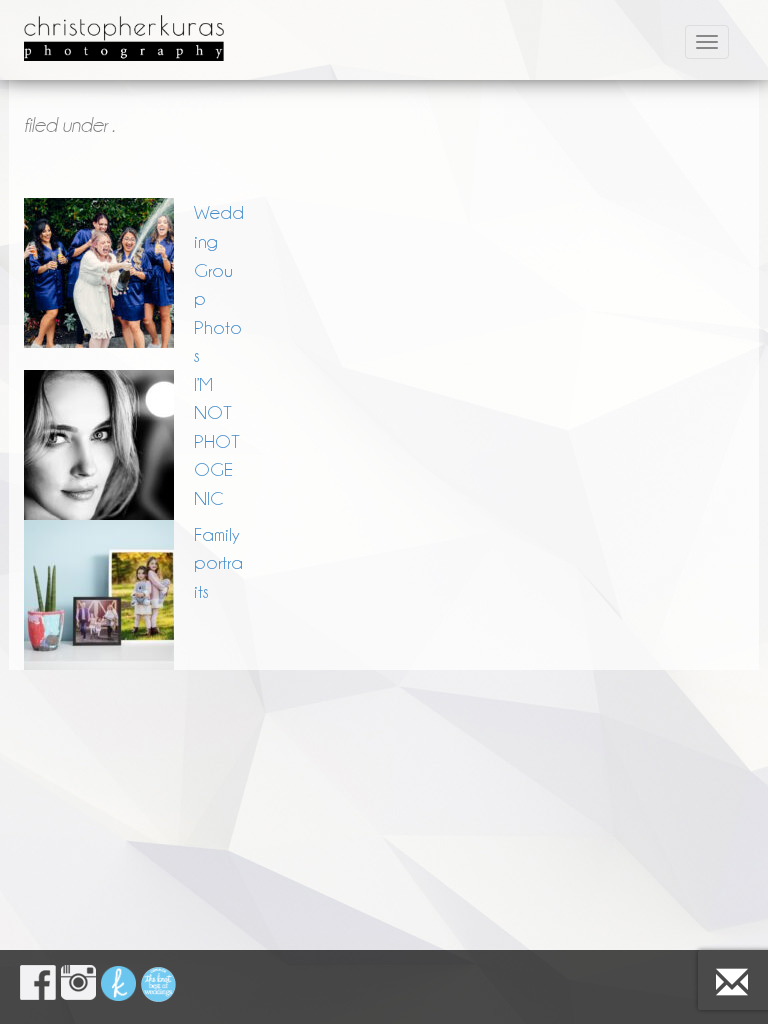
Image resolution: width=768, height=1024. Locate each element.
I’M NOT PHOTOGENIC (217, 441)
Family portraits (218, 562)
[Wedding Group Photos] (99, 273)
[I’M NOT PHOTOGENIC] (99, 445)
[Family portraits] (99, 595)
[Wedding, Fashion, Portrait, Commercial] (124, 25)
